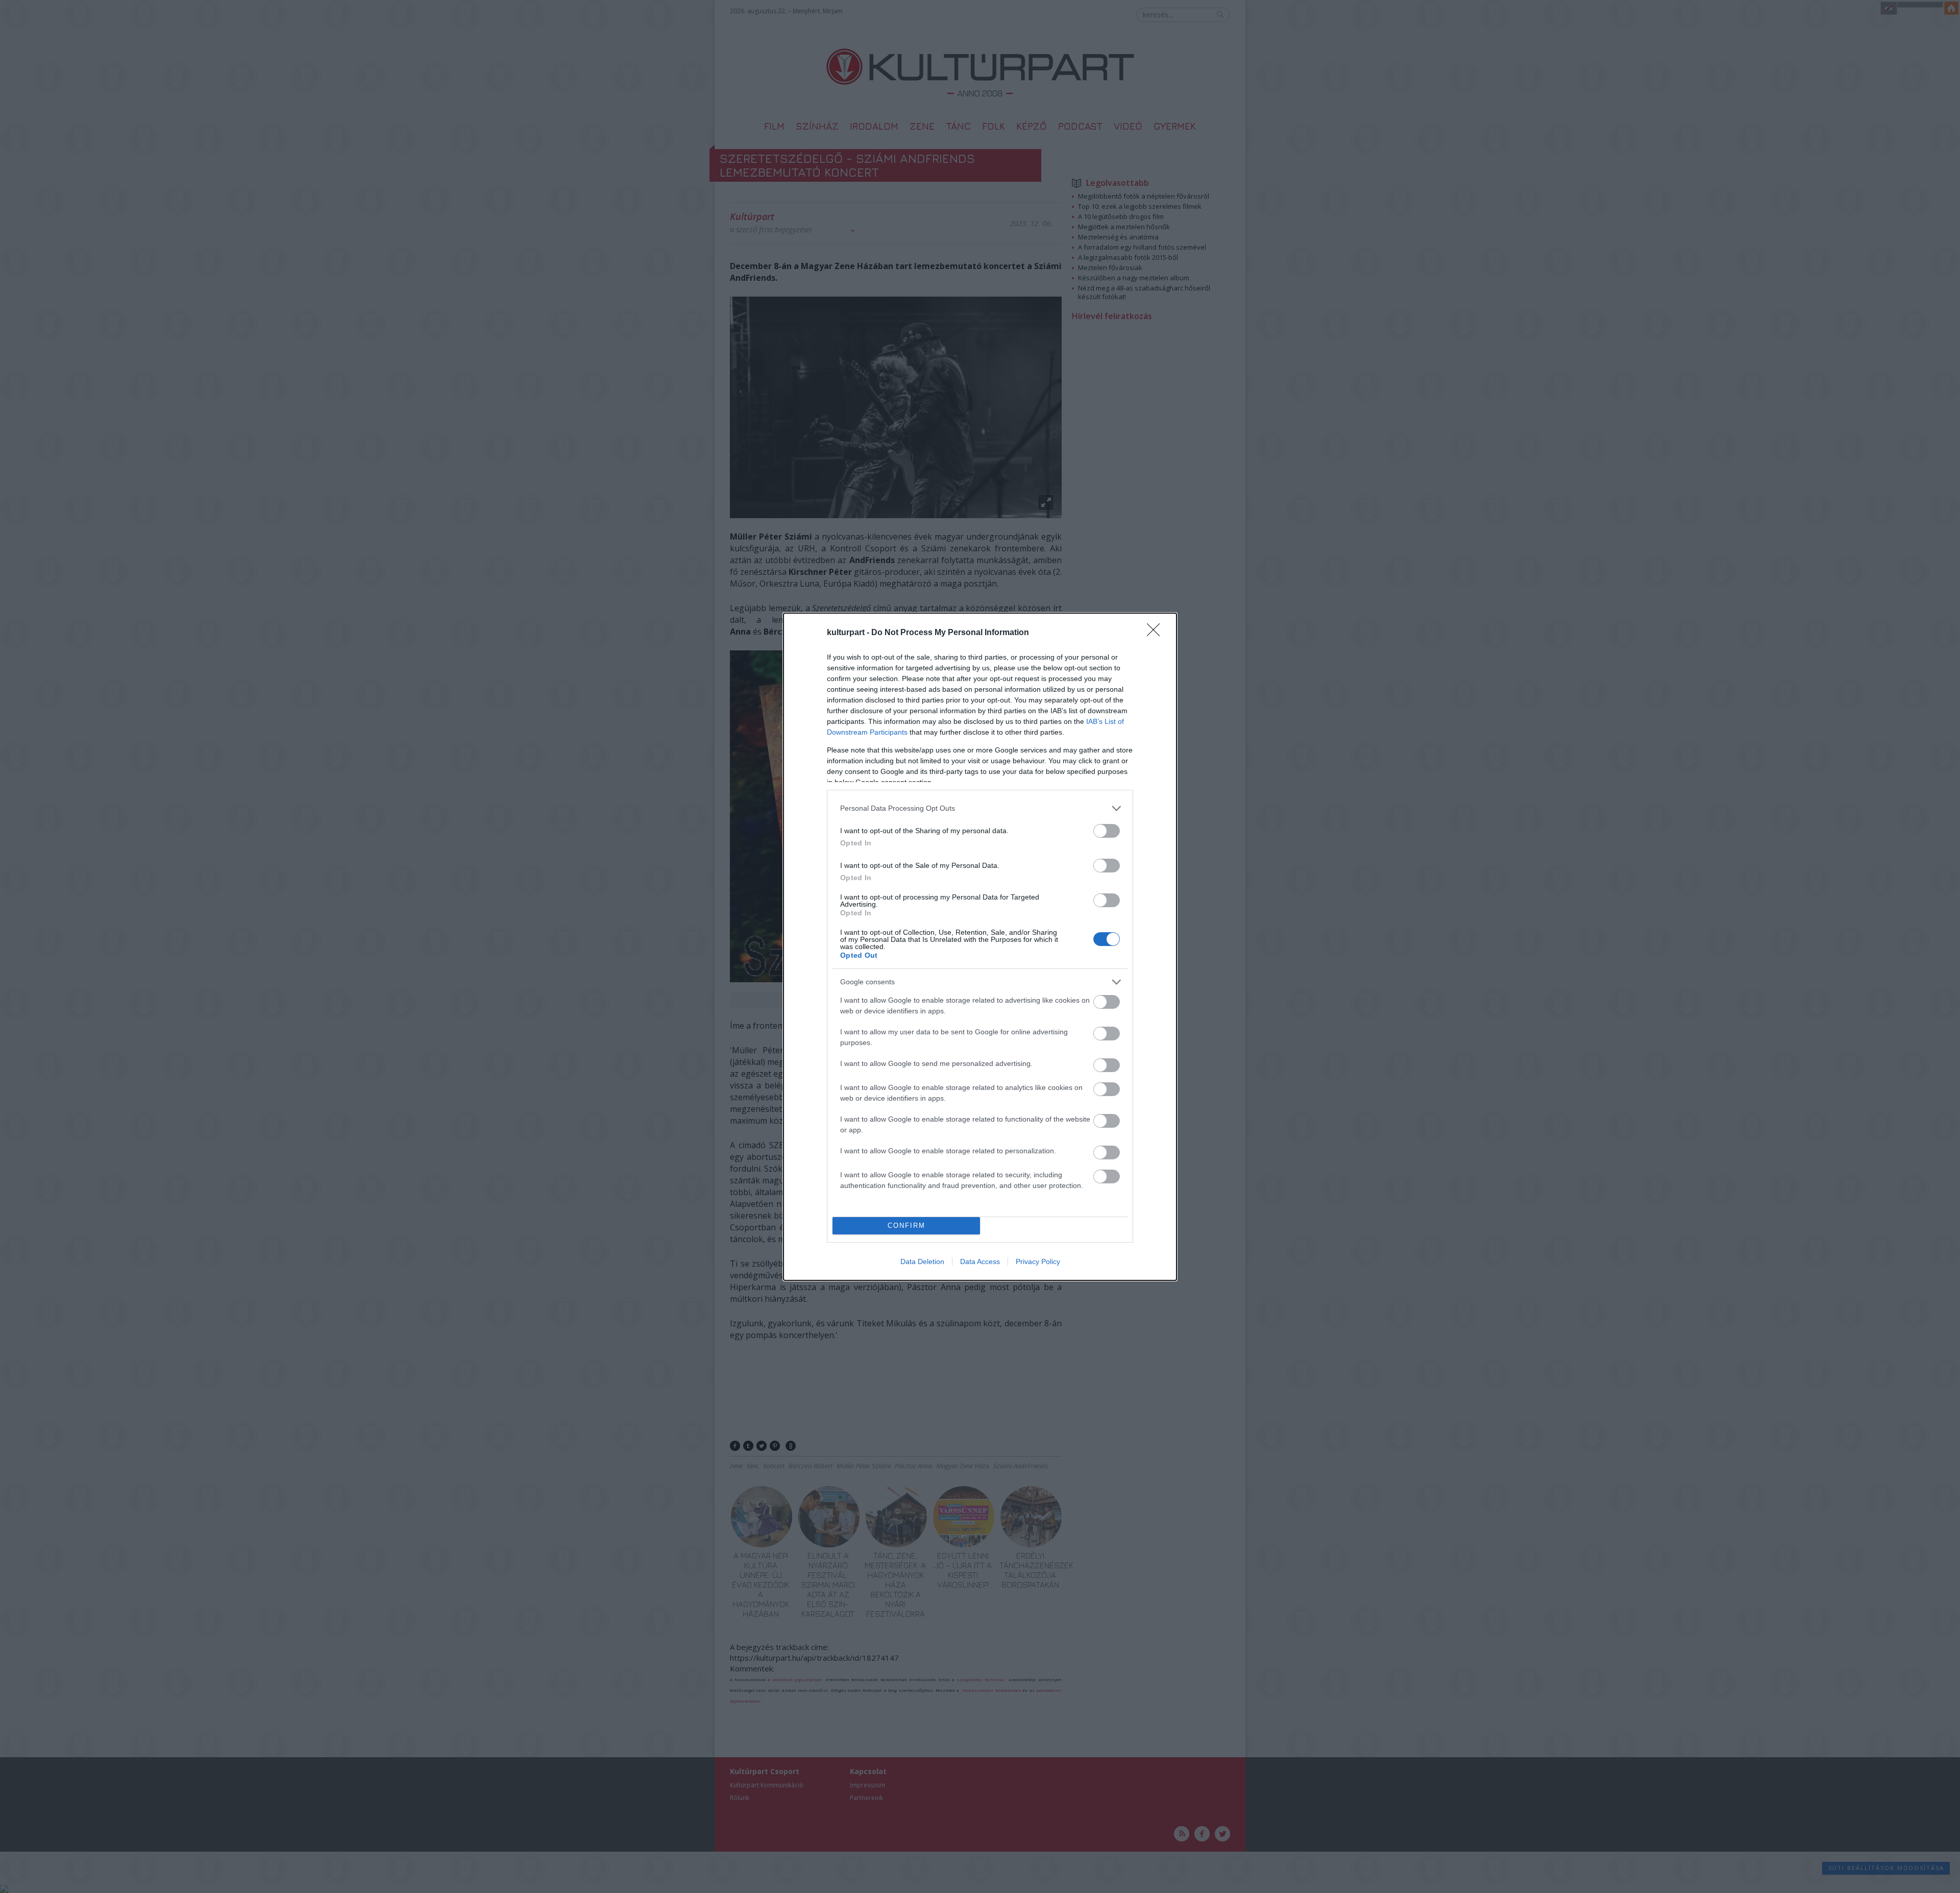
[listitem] (980, 808)
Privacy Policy (1038, 1261)
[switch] (1107, 831)
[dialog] (980, 947)
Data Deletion (922, 1261)
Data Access (980, 1261)
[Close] (1157, 633)
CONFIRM (906, 1225)
